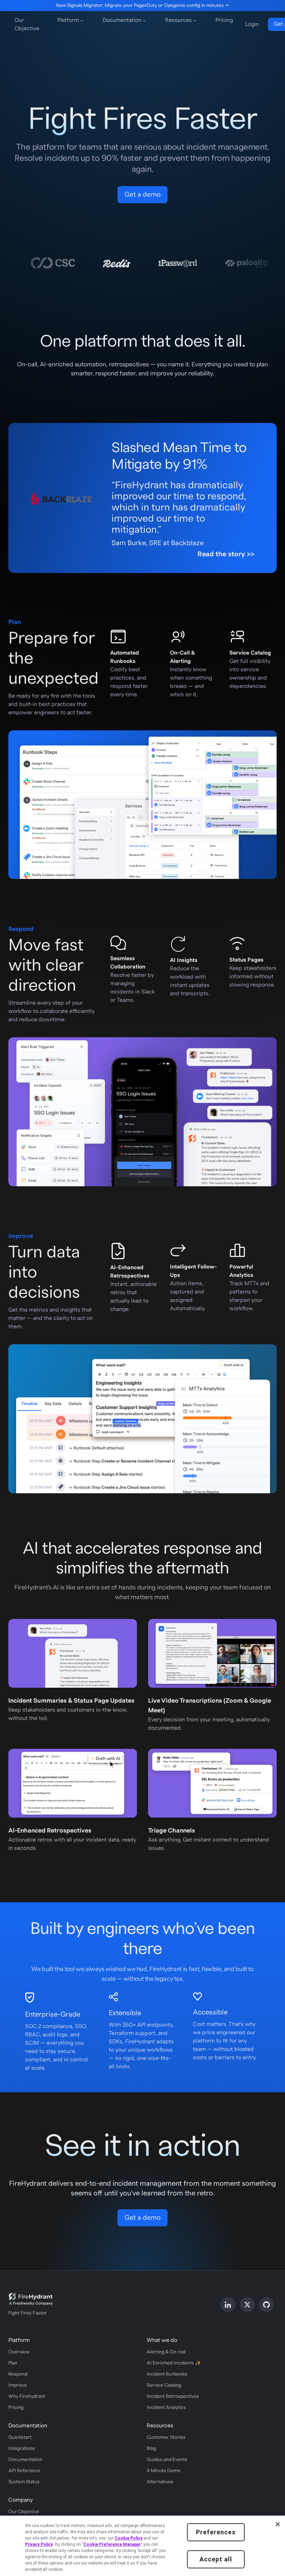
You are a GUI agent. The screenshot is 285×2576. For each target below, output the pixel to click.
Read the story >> (226, 554)
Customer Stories (166, 2437)
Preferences (216, 2532)
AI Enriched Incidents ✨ (174, 2363)
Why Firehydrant (27, 2396)
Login (252, 24)
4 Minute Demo (164, 2471)
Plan (13, 2363)
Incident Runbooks (167, 2374)
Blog (151, 2449)
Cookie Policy (129, 2538)
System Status (24, 2482)
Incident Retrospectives (173, 2396)
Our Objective (27, 24)
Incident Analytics (166, 2408)
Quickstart (20, 2437)
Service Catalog (164, 2385)
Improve (18, 2385)
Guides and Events (167, 2460)
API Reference (24, 2471)
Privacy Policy (39, 2544)
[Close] (278, 2524)
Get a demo (142, 194)
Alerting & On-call (166, 2352)
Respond (18, 2374)
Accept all (216, 2559)
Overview (19, 2352)
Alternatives (160, 2482)
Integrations (22, 2449)
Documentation (25, 2460)
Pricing (224, 20)
